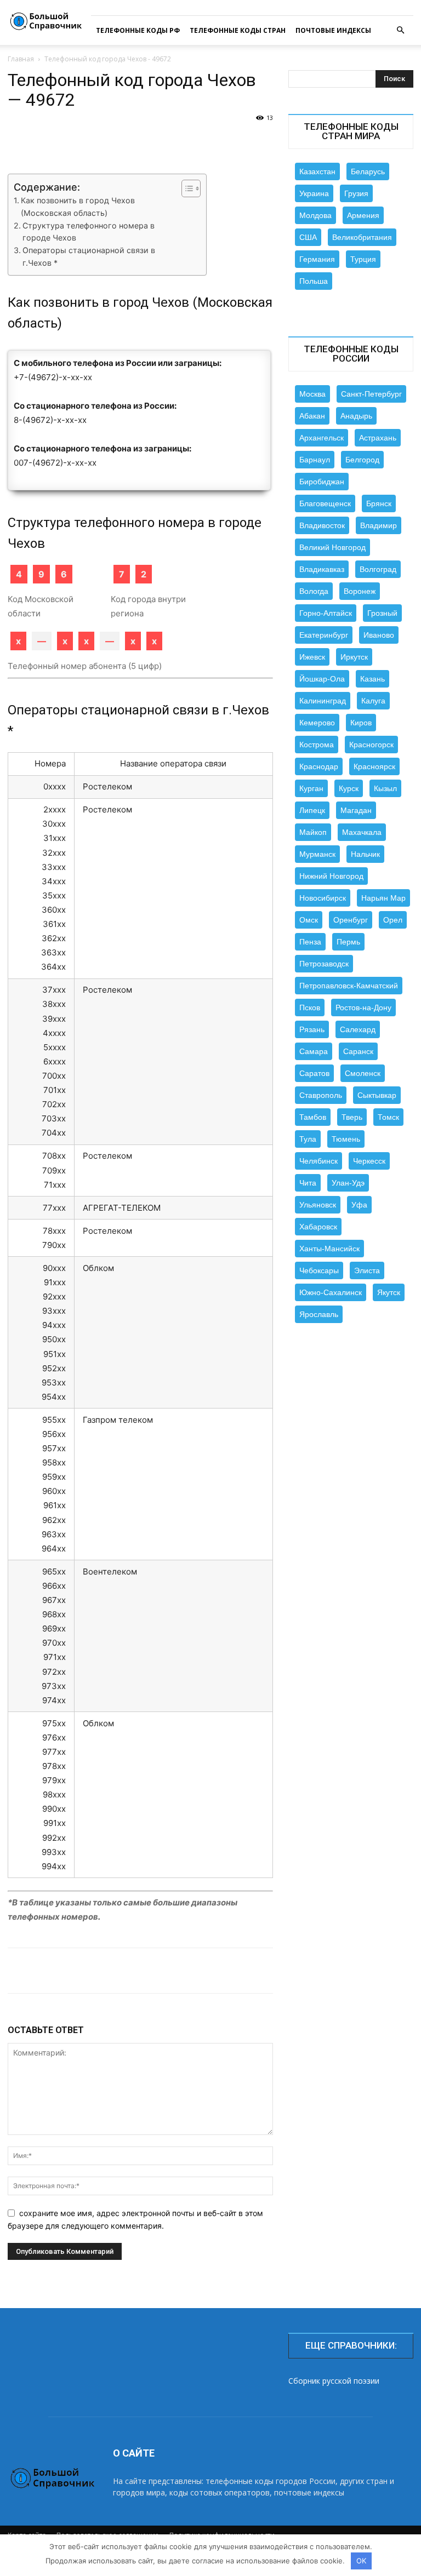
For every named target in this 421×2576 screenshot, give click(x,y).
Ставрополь (321, 1095)
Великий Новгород (332, 547)
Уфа (359, 1205)
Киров (361, 723)
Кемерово (317, 723)
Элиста (367, 1270)
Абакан (312, 416)
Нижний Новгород (331, 876)
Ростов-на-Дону (363, 1007)
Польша (314, 281)
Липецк (312, 810)
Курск (349, 788)
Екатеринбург (324, 635)
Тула (308, 1139)
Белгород (362, 460)
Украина (314, 193)
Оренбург (351, 920)
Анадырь (356, 416)
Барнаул (315, 460)
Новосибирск (323, 898)
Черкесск (369, 1161)
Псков (310, 1007)
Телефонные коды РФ (138, 30)
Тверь (352, 1117)
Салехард (358, 1029)
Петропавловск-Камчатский (349, 986)
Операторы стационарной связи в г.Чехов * (89, 256)
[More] (392, 1971)
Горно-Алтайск (326, 613)
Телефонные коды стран (238, 30)
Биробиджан (322, 482)
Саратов (314, 1073)
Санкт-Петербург (371, 394)
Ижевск (312, 657)
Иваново (379, 635)
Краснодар (319, 766)
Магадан (356, 810)
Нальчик (365, 854)
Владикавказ (322, 569)
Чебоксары (319, 1270)
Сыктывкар (377, 1095)
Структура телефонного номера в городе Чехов (89, 232)
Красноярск (374, 766)
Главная (21, 59)
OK (361, 2561)
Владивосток (322, 525)
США (308, 237)
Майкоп (313, 832)
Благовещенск (325, 503)
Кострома (317, 745)
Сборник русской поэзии (334, 2381)
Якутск (389, 1292)
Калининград (323, 701)
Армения (363, 215)
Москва (312, 394)
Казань (372, 679)
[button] (400, 30)
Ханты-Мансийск (329, 1249)
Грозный (382, 613)
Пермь (348, 942)
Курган (311, 788)
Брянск (379, 503)
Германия (317, 259)
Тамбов (313, 1117)
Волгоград (378, 569)
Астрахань (378, 438)
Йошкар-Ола (322, 679)
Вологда (314, 591)
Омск (309, 920)
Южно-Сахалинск (331, 1292)
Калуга (373, 701)
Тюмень (346, 1139)
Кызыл (385, 788)
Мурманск (317, 854)
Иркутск (354, 657)
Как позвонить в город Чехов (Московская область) (78, 207)
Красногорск (371, 745)
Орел (393, 920)
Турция (363, 259)
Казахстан (317, 171)
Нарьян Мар (383, 898)
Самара (314, 1051)
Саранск (358, 1051)
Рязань (312, 1029)
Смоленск (363, 1073)
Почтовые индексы (333, 30)
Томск (388, 1117)
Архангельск (322, 438)
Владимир (379, 525)
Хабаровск (318, 1227)
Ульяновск (318, 1205)
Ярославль (319, 1314)
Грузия (356, 193)
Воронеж (360, 591)
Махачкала (362, 832)
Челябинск (318, 1161)
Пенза (310, 942)
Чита (308, 1183)
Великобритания (362, 237)
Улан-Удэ (348, 1183)
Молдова (315, 215)
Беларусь (368, 171)
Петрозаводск (324, 964)
